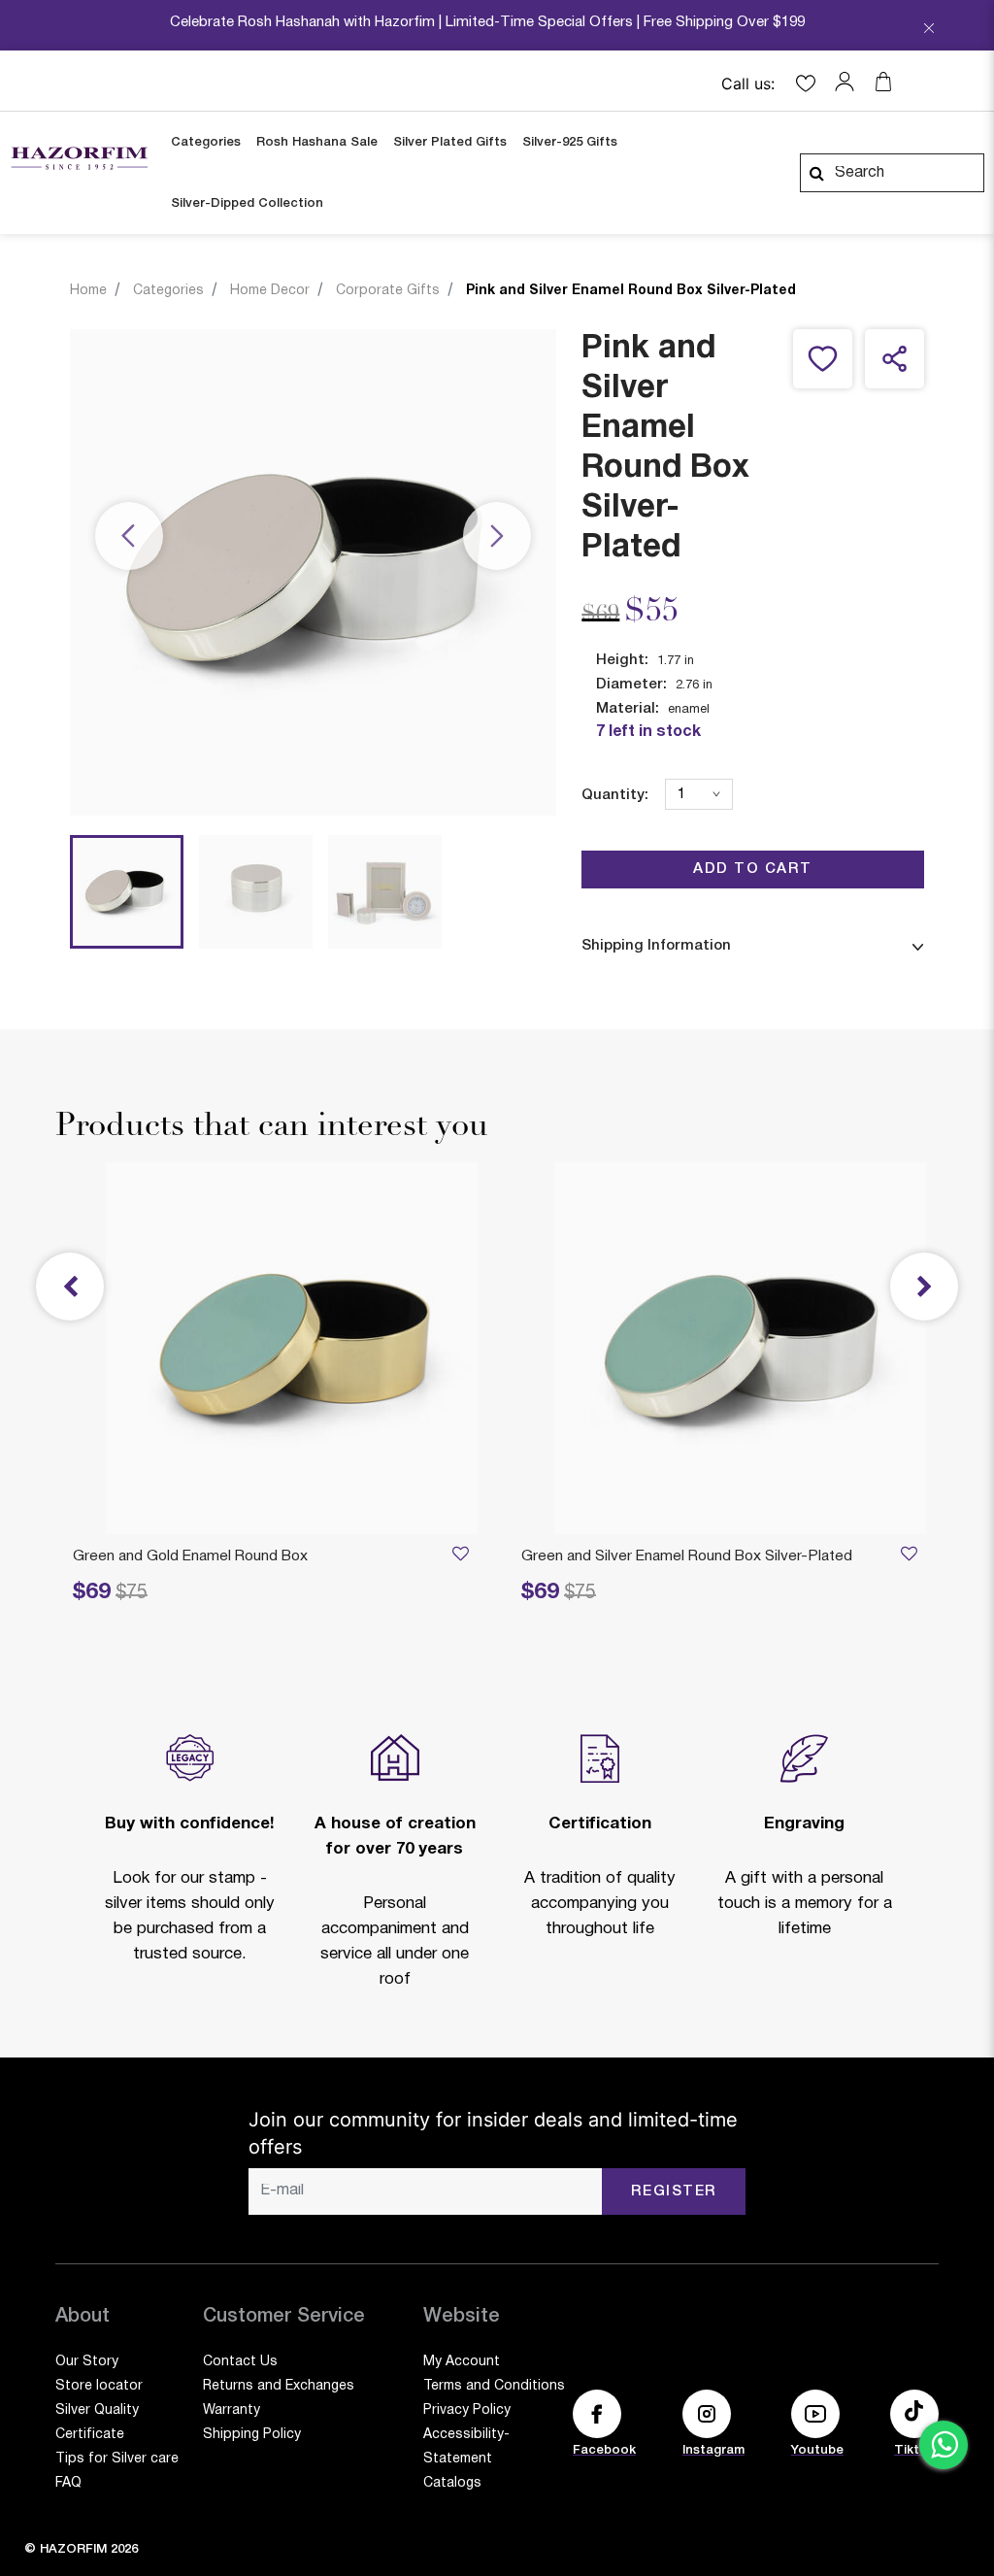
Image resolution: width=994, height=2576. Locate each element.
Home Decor (270, 291)
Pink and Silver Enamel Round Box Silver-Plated (631, 291)
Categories (168, 291)
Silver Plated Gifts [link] (450, 142)
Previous (129, 538)
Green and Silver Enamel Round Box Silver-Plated (687, 1556)
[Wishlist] (909, 1557)
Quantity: (615, 795)
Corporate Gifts (388, 291)
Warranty (232, 2410)
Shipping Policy (252, 2435)
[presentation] (924, 1287)
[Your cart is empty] (883, 82)
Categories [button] (206, 142)
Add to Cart (753, 869)
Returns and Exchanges (279, 2386)
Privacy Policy (467, 2410)
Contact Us (240, 2362)
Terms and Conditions (494, 2386)
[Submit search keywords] (816, 173)
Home (88, 291)
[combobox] (892, 173)
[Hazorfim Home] (79, 158)
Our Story (87, 2362)
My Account (462, 2362)
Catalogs (452, 2483)
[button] (849, 82)
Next (497, 538)
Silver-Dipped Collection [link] (247, 203)
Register (674, 2191)
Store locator (99, 2386)
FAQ (68, 2483)
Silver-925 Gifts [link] (570, 142)
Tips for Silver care (117, 2459)
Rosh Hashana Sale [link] (317, 142)
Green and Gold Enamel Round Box (190, 1556)
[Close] (929, 30)
